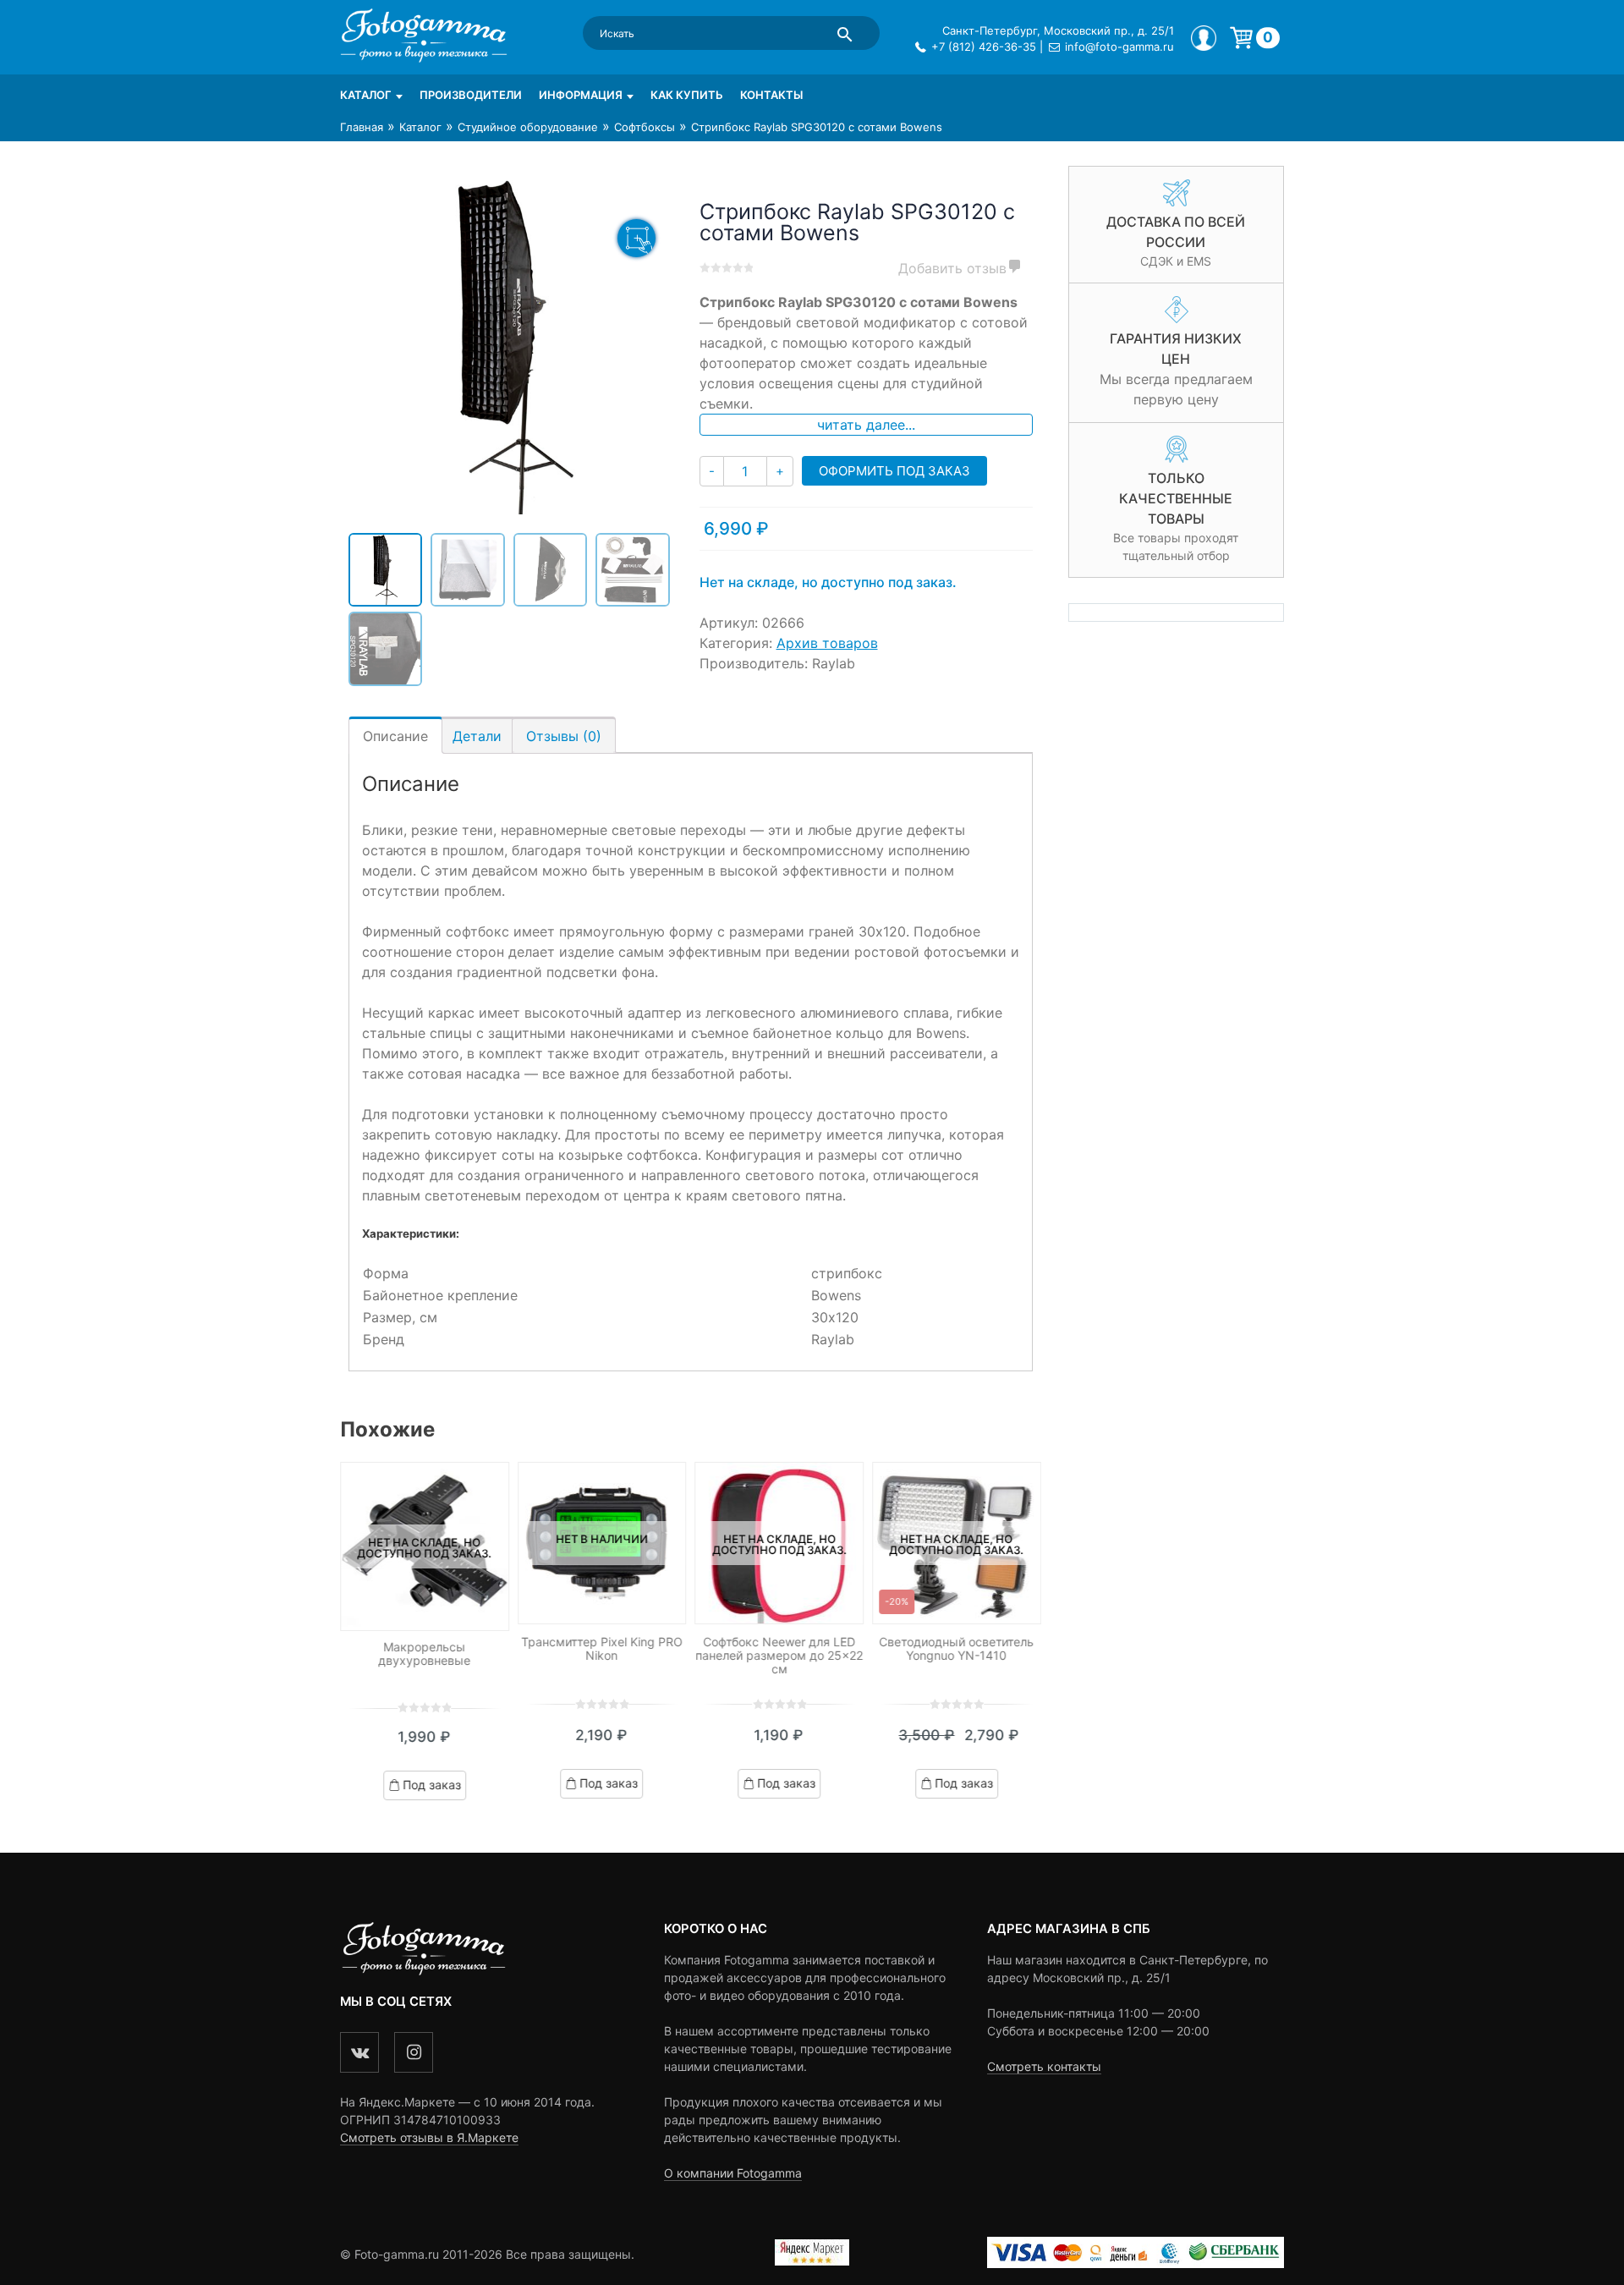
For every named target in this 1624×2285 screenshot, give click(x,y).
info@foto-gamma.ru (1119, 47)
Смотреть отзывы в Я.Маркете (429, 2137)
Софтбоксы (645, 127)
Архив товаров (827, 643)
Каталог (366, 95)
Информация (581, 95)
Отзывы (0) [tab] (564, 736)
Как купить (687, 95)
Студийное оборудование (528, 127)
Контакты (771, 95)
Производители (471, 95)
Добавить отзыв (952, 268)
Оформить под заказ (894, 471)
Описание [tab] (395, 736)
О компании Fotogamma (733, 2173)
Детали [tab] (477, 736)
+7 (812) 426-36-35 (984, 47)
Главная (362, 127)
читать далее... (866, 425)
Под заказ (432, 1785)
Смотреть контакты (1044, 2066)
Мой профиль (1204, 38)
